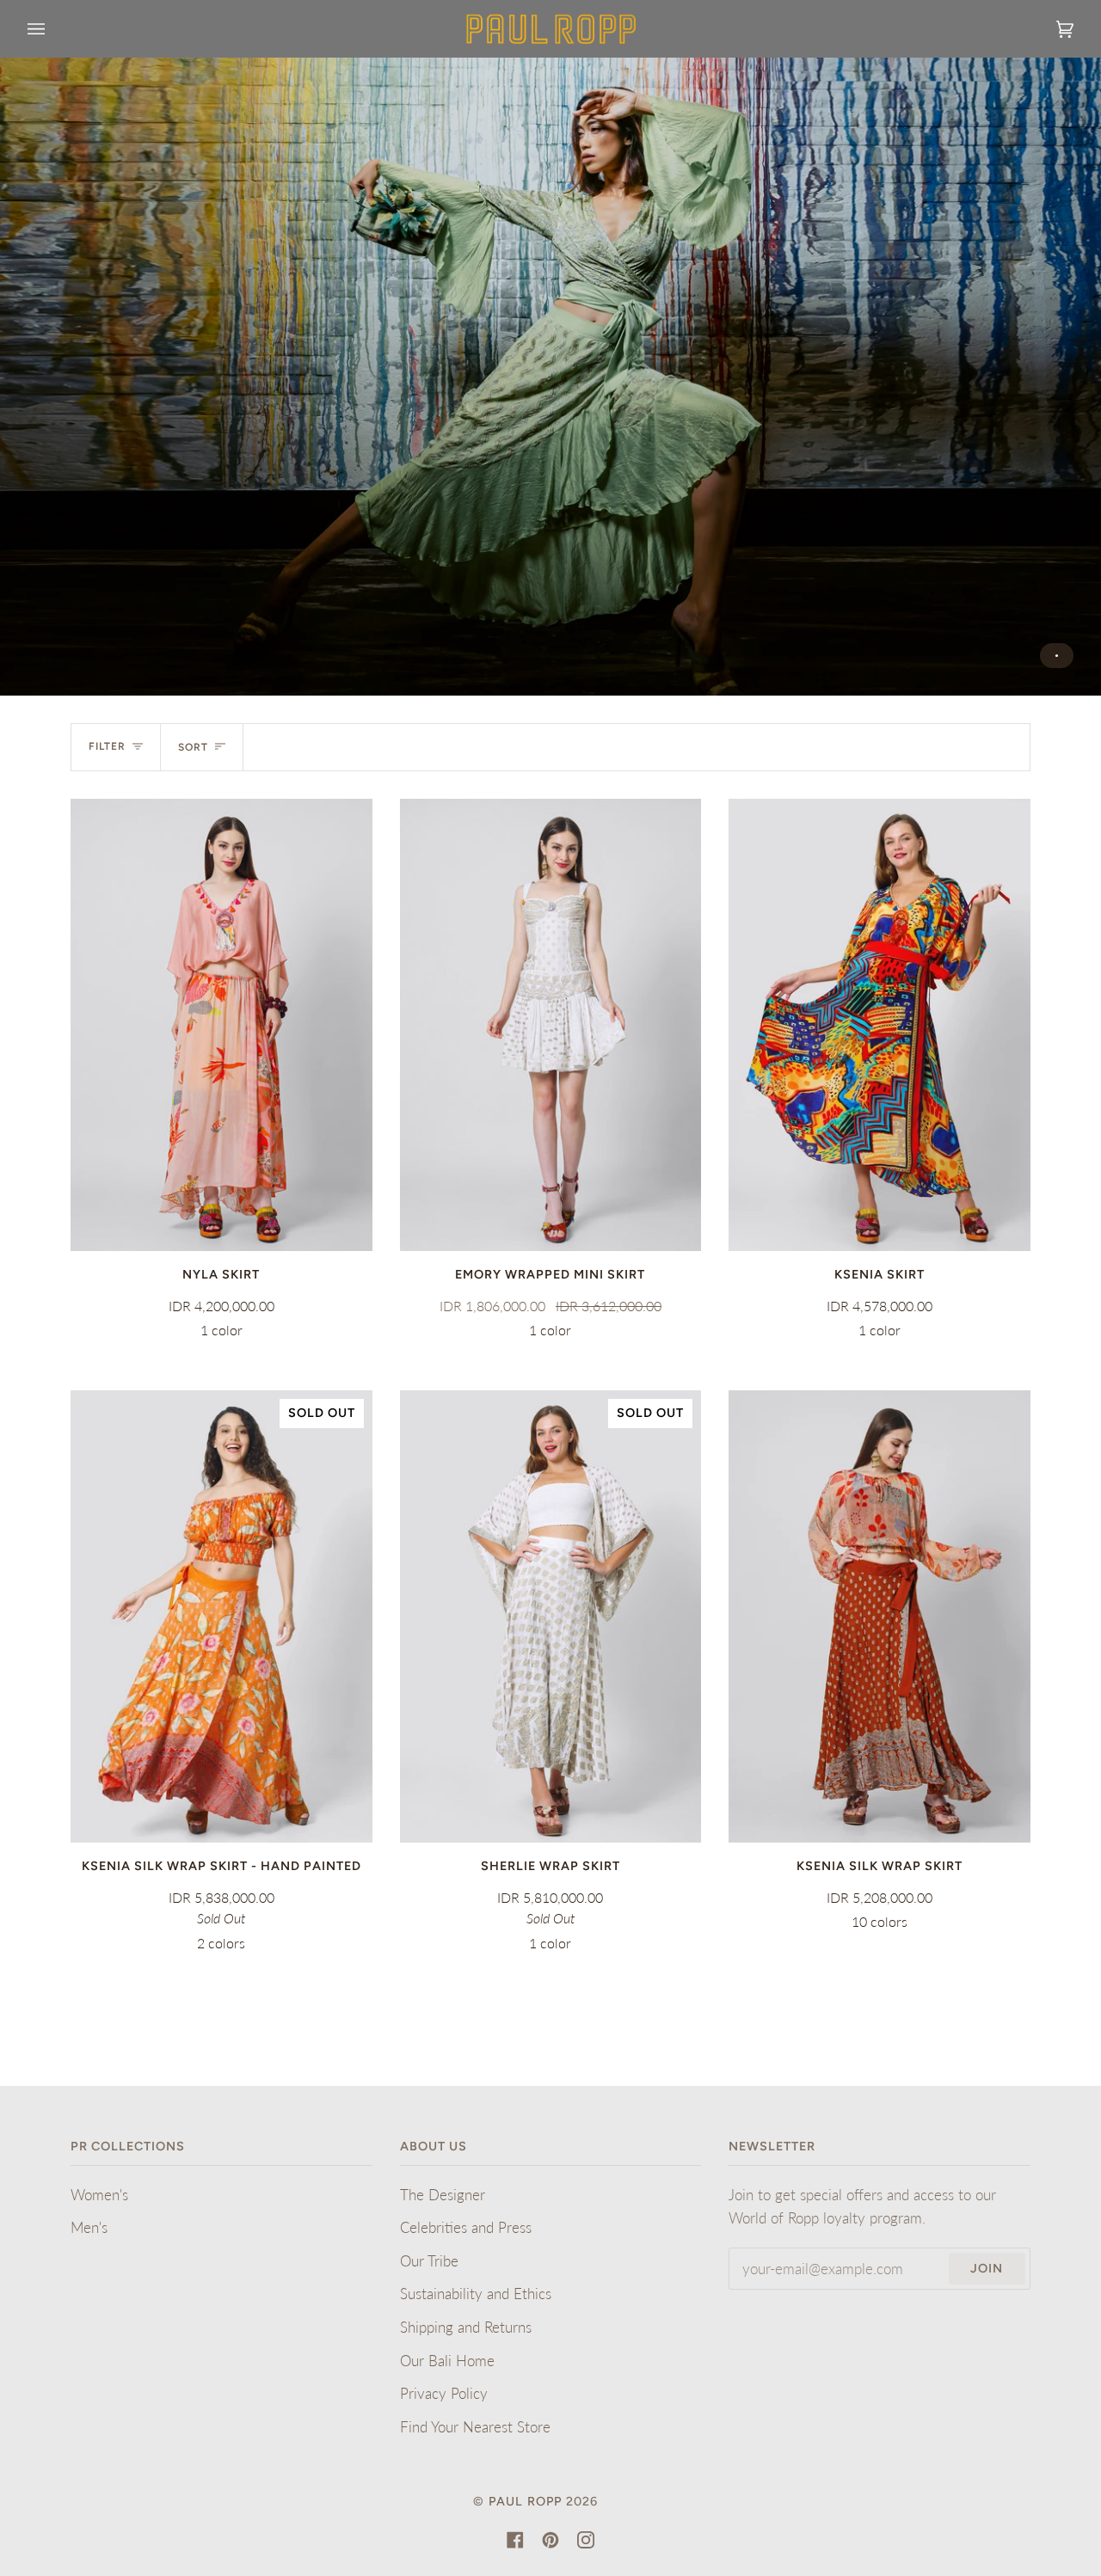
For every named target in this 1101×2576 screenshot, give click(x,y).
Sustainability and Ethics (476, 2294)
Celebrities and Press (466, 2227)
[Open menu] (53, 29)
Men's (89, 2227)
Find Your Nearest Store (475, 2427)
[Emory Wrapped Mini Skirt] (551, 1025)
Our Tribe (429, 2261)
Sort (193, 747)
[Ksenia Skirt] (880, 1025)
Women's (99, 2195)
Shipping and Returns (466, 2327)
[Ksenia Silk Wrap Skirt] (880, 1616)
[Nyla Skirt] (221, 1025)
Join (987, 2268)
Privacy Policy (444, 2393)
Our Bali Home (447, 2361)
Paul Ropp (525, 2501)
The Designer (443, 2195)
